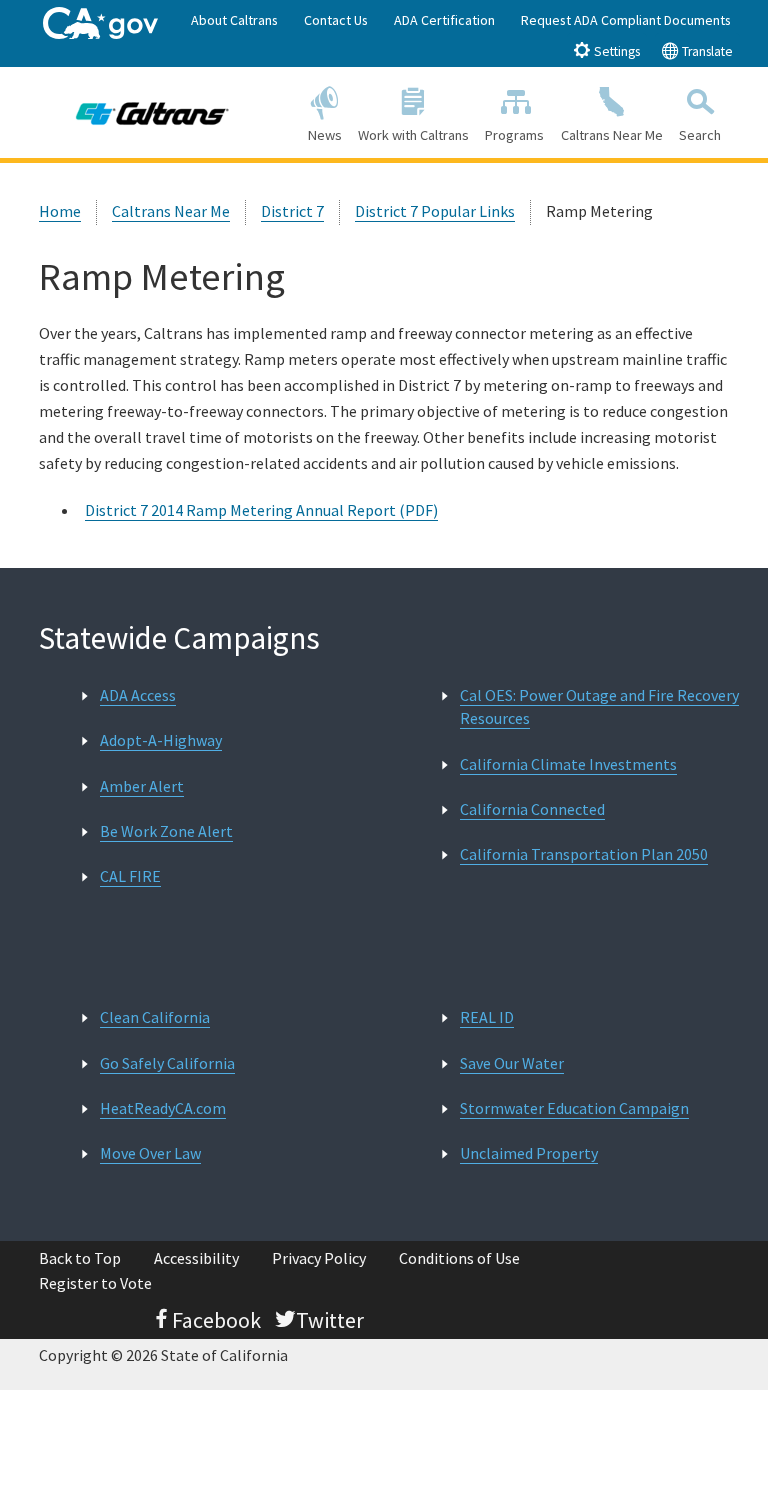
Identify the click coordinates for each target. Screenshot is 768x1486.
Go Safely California (167, 1063)
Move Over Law (150, 1153)
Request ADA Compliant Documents (626, 20)
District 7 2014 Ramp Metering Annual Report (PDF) (261, 510)
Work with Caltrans (413, 135)
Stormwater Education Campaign (574, 1108)
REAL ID (487, 1017)
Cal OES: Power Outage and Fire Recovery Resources (599, 706)
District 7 (292, 211)
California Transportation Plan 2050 (584, 854)
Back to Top (80, 1258)
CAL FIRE (130, 876)
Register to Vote (95, 1283)
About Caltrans (234, 20)
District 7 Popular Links (435, 211)
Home (60, 211)
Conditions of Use (459, 1258)
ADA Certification (444, 20)
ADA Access (138, 695)
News (325, 135)
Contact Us (336, 20)
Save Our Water (512, 1063)
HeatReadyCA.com (163, 1108)
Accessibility (196, 1258)
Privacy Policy (319, 1258)
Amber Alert (142, 786)
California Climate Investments (568, 764)
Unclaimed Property (529, 1153)
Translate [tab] (706, 51)
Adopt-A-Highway (161, 740)
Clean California (155, 1017)
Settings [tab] (615, 51)
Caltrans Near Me (612, 135)
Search (700, 135)
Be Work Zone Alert (166, 831)
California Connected (532, 809)
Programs (514, 135)
